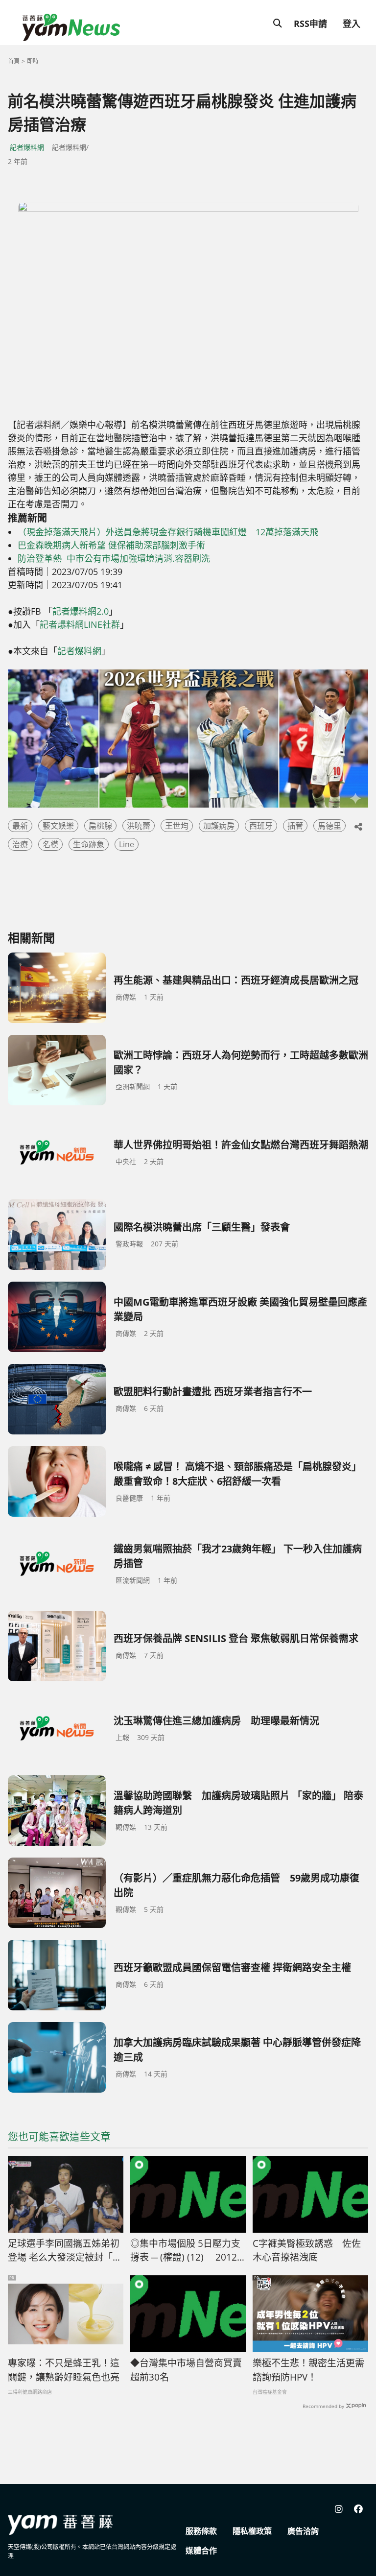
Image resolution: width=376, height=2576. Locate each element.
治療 (20, 844)
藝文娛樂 (58, 826)
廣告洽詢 (303, 2531)
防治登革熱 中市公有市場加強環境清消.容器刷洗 (114, 558)
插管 (295, 826)
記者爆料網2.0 (81, 611)
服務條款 (201, 2531)
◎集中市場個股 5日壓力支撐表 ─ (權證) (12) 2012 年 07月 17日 (185, 2251)
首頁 (14, 61)
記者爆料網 (27, 147)
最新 (20, 826)
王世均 (177, 826)
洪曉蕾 (139, 826)
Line (127, 844)
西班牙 (261, 826)
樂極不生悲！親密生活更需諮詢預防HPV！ (308, 2370)
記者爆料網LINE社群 (80, 624)
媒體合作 (201, 2551)
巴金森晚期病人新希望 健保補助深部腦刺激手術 (111, 545)
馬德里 (329, 826)
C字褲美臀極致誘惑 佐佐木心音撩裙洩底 (307, 2251)
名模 (50, 844)
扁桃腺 (100, 826)
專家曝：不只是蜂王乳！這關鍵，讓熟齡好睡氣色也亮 (64, 2370)
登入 (352, 24)
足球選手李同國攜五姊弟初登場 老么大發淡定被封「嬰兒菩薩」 (65, 2251)
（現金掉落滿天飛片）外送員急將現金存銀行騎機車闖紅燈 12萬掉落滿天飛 (168, 532)
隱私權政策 (252, 2531)
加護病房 (219, 826)
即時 (33, 61)
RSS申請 (310, 24)
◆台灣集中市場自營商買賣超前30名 (186, 2370)
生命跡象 (89, 844)
